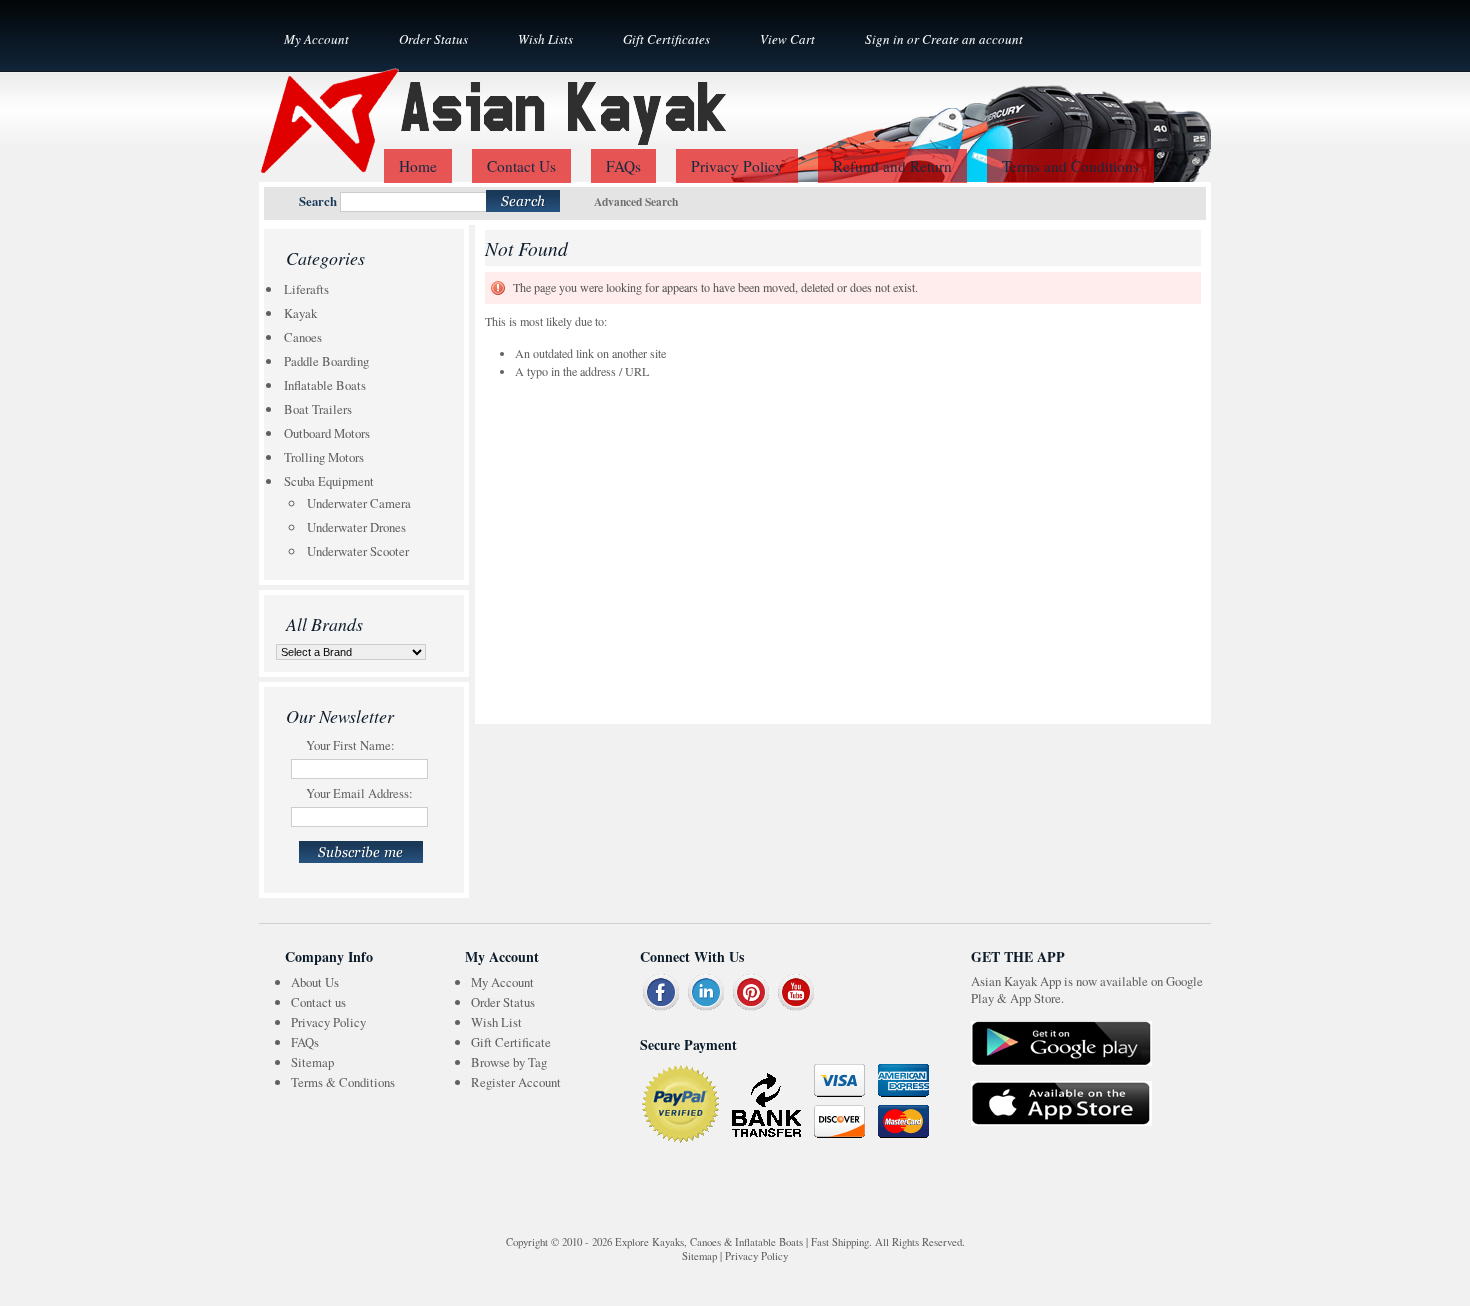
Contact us (318, 1002)
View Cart (787, 39)
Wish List (496, 1022)
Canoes (303, 337)
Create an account (972, 39)
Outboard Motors (327, 433)
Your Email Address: (359, 793)
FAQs (305, 1042)
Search (318, 201)
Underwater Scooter (358, 551)
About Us (315, 982)
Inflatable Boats (325, 385)
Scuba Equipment (329, 481)
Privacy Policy (328, 1022)
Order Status (433, 39)
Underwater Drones (356, 527)
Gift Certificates (666, 39)
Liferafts (306, 289)
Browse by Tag (509, 1062)
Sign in (884, 39)
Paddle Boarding (326, 361)
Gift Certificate (511, 1042)
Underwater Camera (359, 503)
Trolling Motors (324, 457)
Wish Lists (545, 39)
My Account (316, 39)
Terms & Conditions (343, 1082)
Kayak (300, 313)
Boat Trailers (318, 409)
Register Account (516, 1082)
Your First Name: (350, 745)
